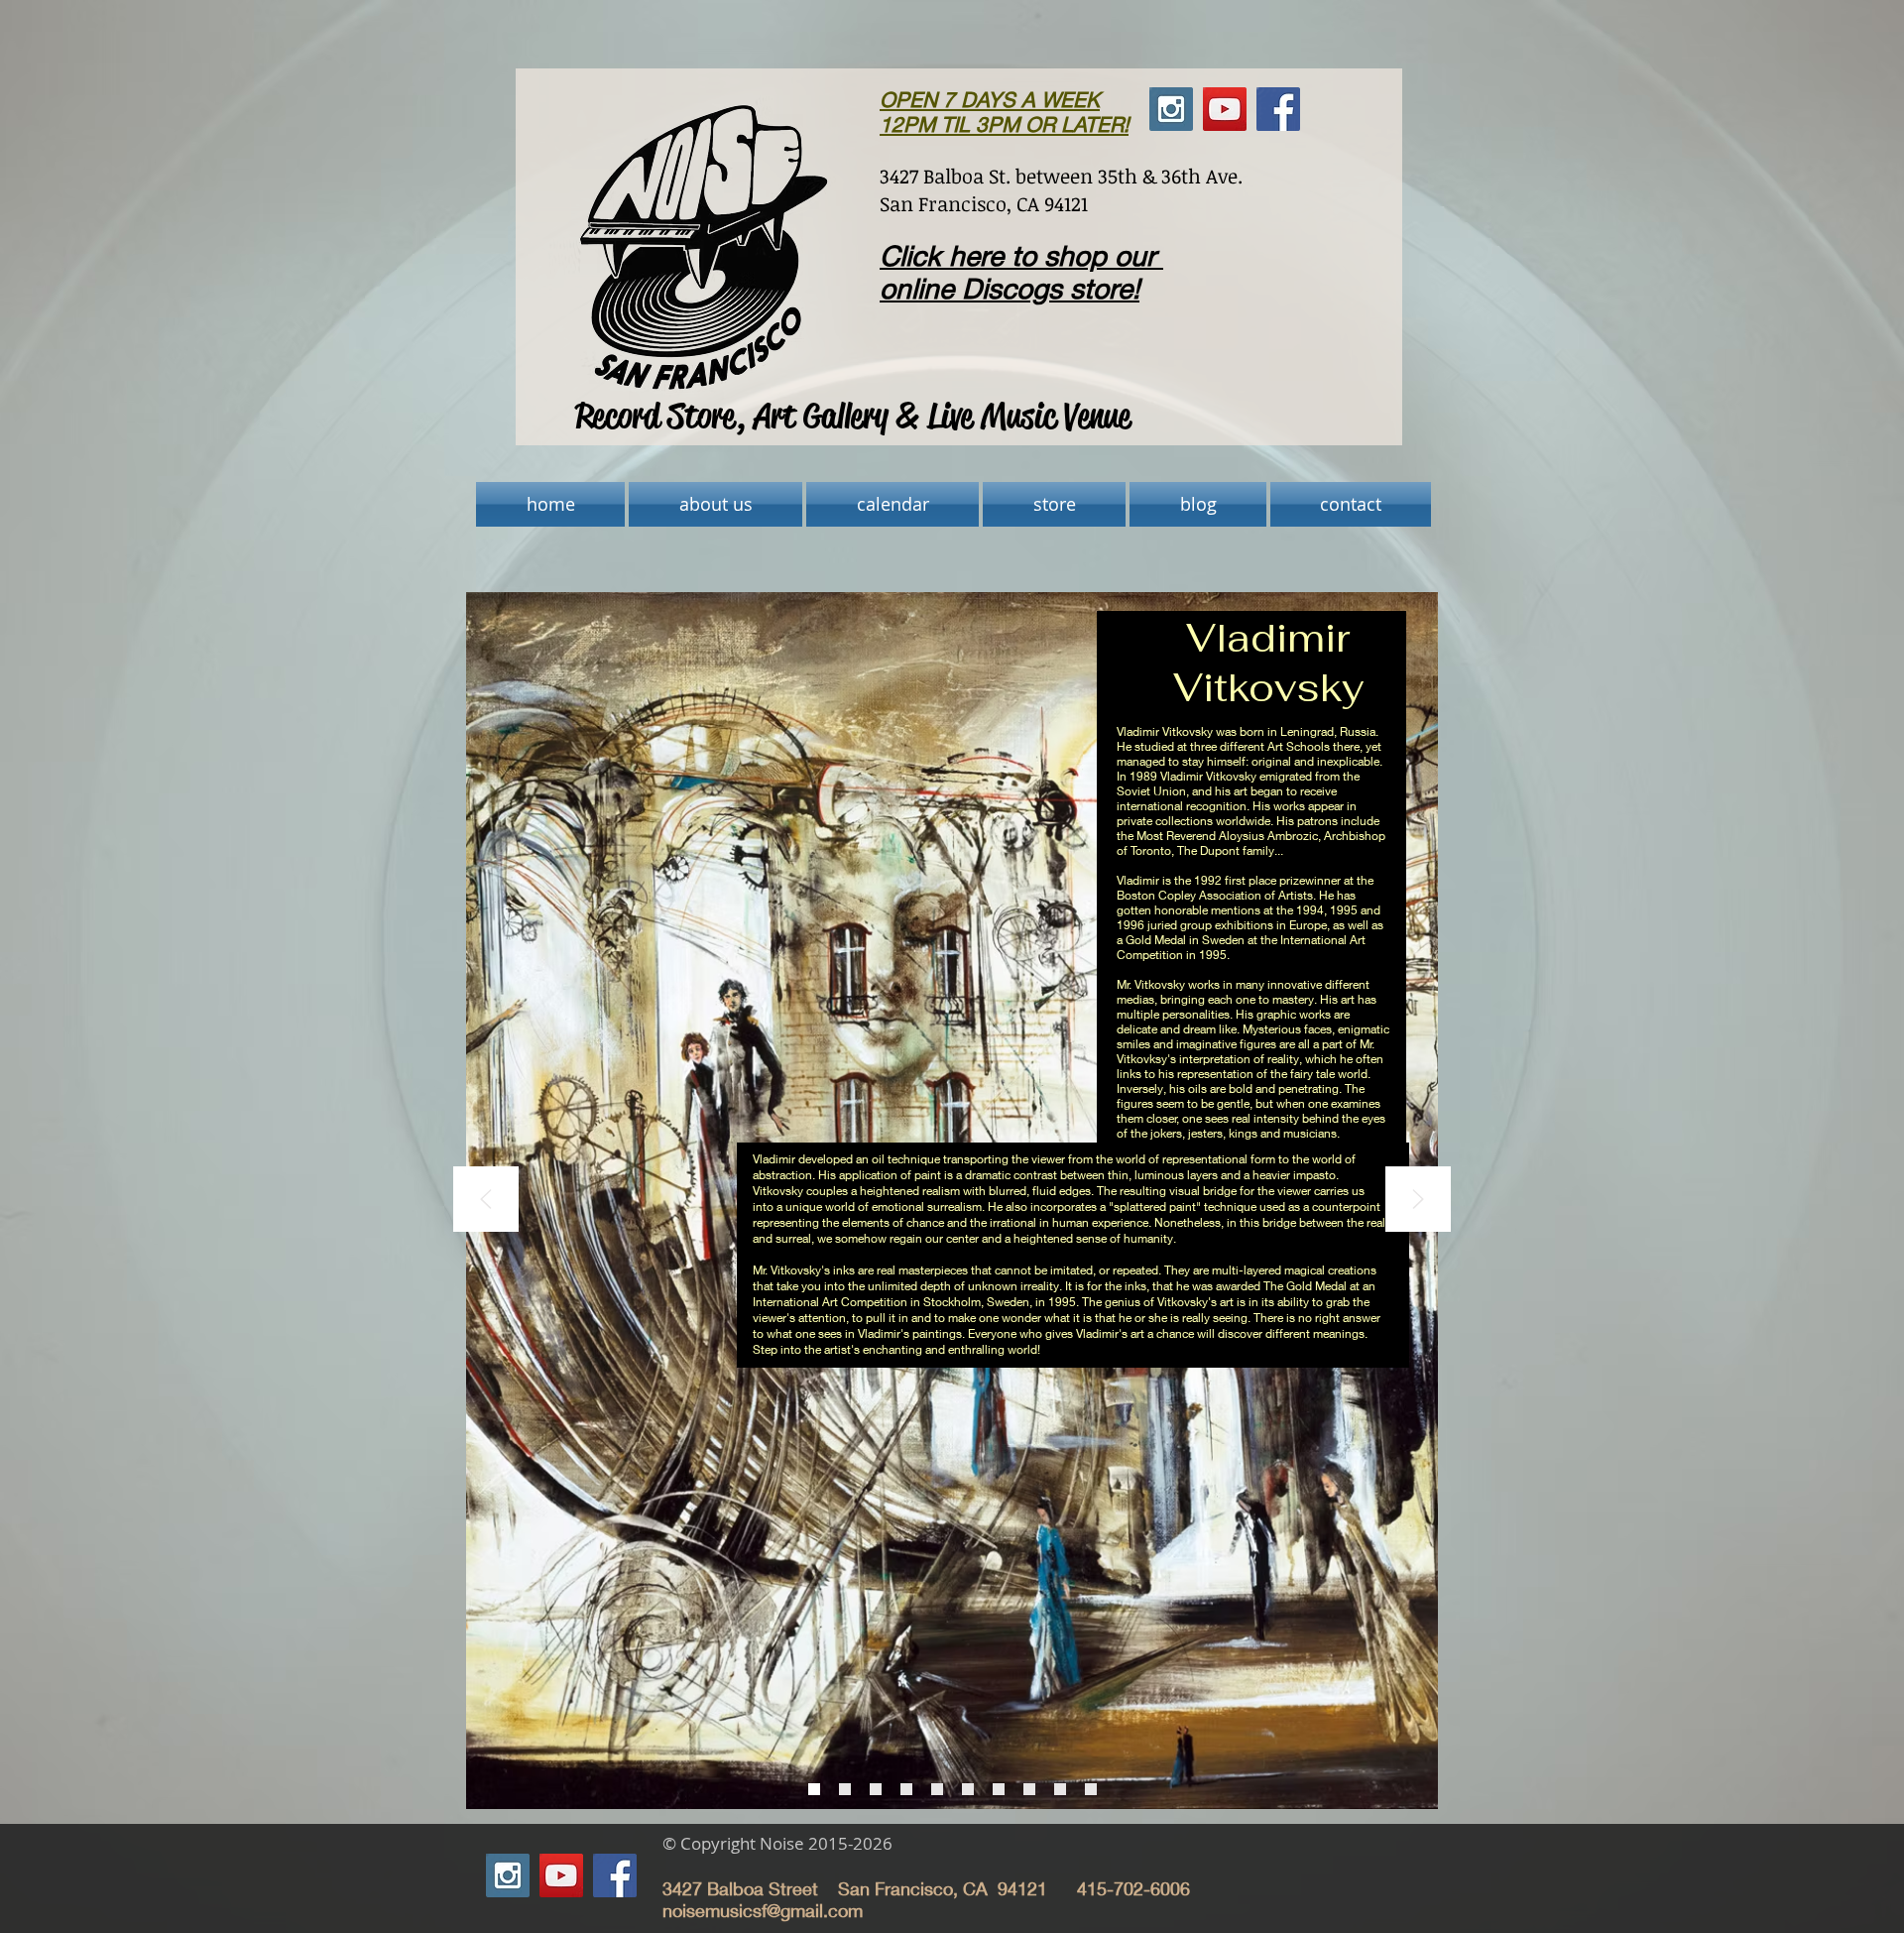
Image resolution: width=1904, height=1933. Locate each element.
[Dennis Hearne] (906, 1789)
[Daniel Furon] (876, 1789)
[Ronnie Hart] (937, 1789)
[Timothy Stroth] (1060, 1789)
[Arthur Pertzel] (999, 1789)
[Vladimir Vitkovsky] (814, 1789)
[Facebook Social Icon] (615, 1875)
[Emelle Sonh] (1029, 1789)
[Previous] (486, 1201)
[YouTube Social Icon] (561, 1875)
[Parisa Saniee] (1091, 1789)
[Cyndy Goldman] (845, 1789)
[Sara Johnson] (968, 1789)
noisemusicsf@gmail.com (763, 1910)
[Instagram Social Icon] (508, 1875)
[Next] (1418, 1201)
